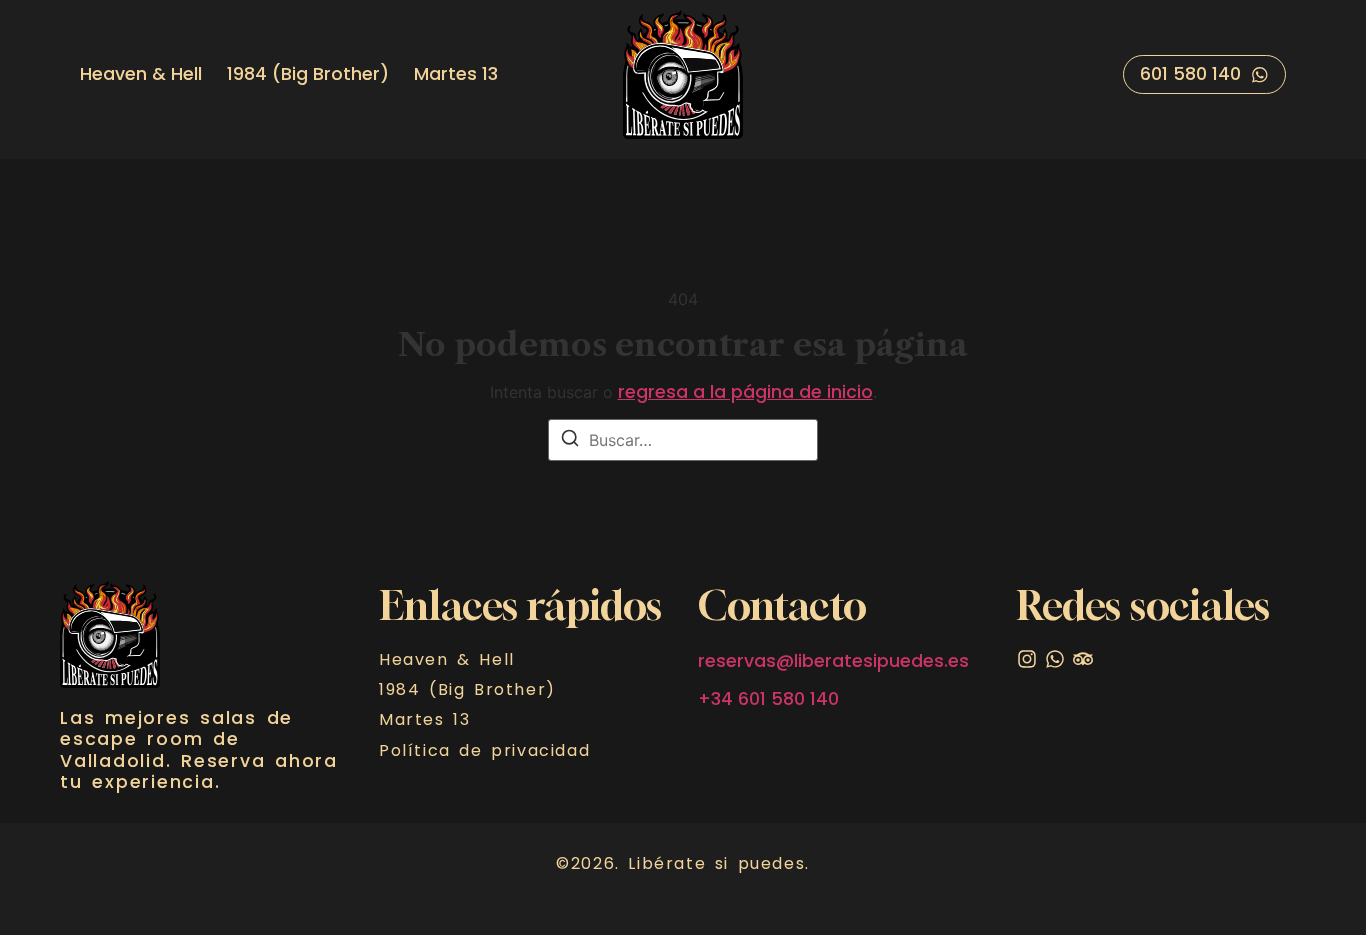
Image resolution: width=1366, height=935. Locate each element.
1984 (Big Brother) (308, 74)
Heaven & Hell (141, 74)
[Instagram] (1027, 659)
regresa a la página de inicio (745, 392)
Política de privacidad (484, 751)
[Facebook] (1083, 659)
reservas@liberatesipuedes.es (833, 661)
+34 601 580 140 (768, 699)
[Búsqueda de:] (683, 440)
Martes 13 (456, 74)
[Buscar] (570, 441)
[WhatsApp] (1055, 659)
